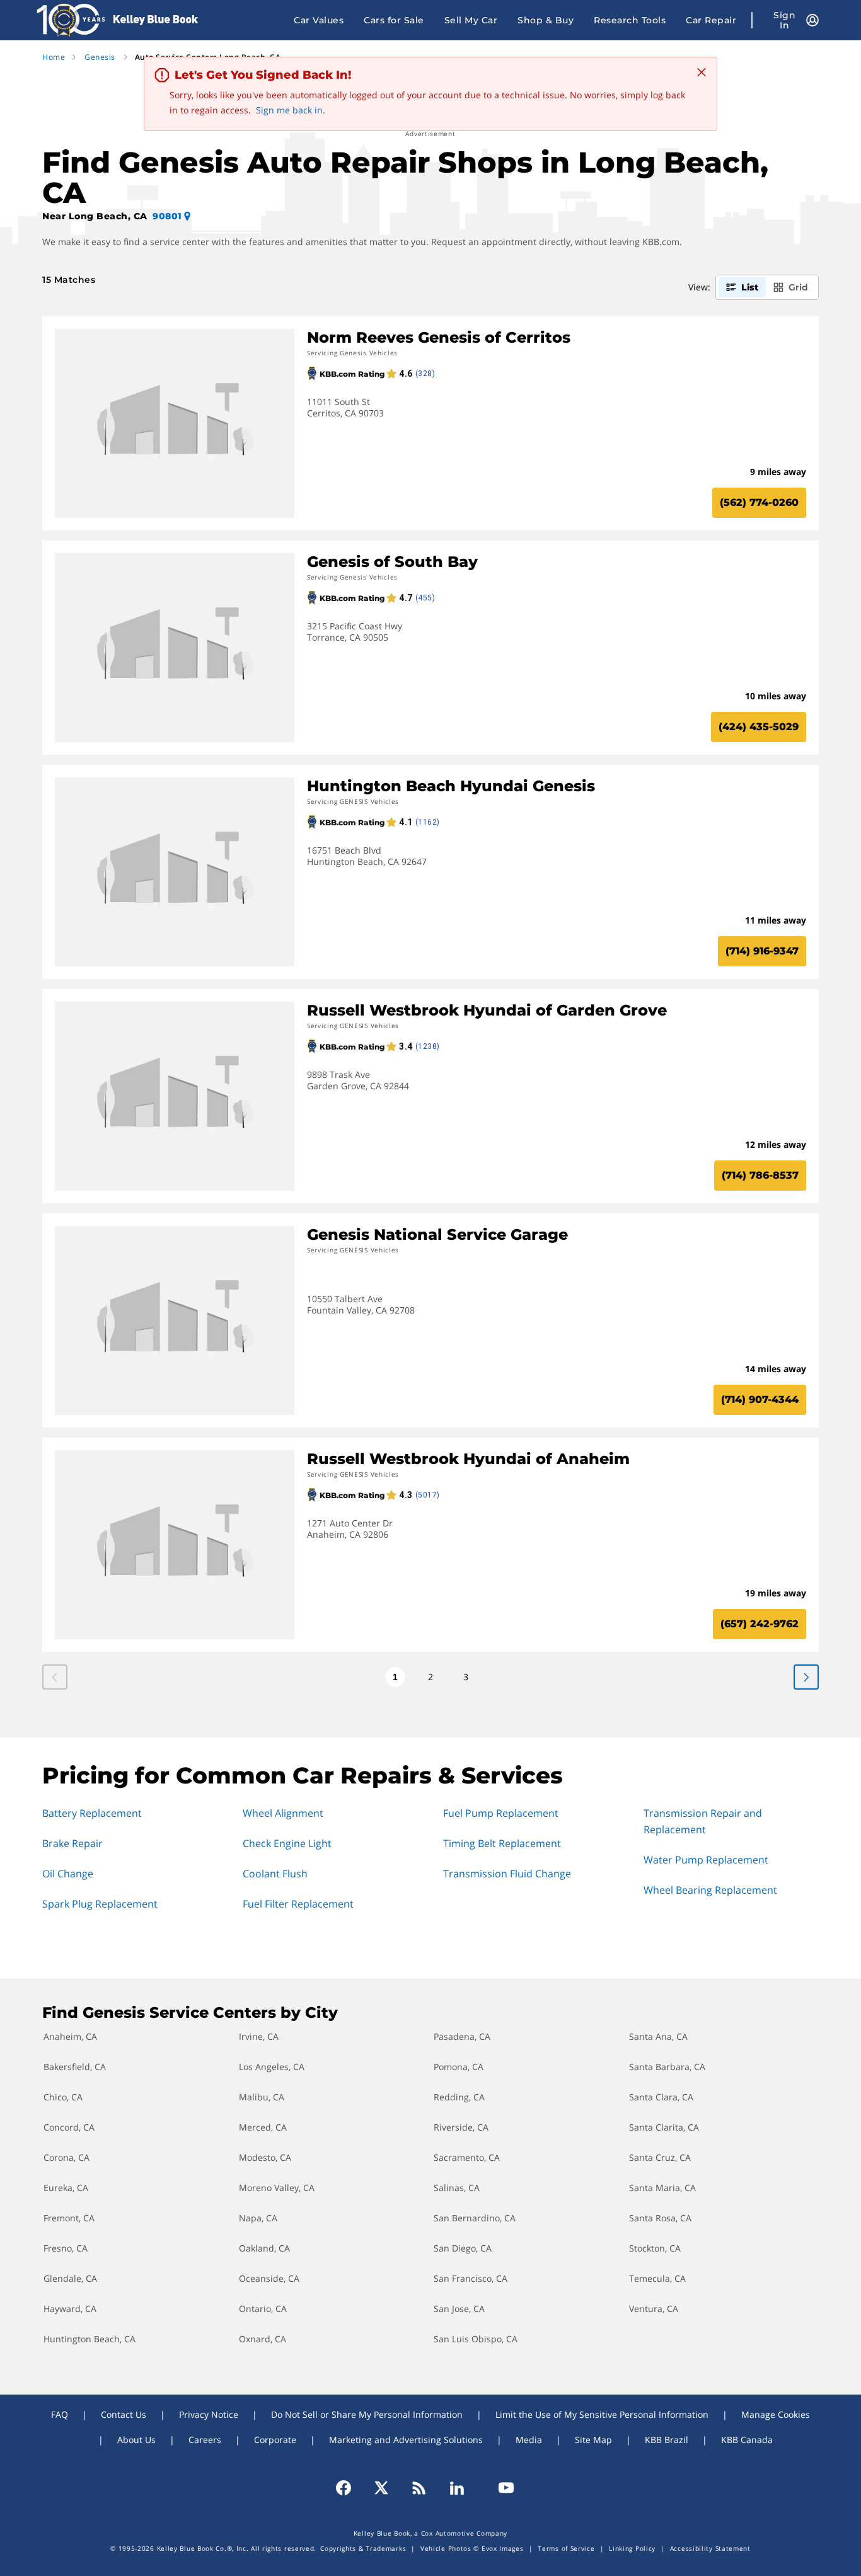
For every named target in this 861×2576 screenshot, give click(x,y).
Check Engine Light (287, 1843)
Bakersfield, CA (75, 2067)
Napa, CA (258, 2218)
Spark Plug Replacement (100, 1904)
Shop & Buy (546, 20)
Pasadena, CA (462, 2036)
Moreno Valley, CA (277, 2188)
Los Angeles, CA (272, 2067)
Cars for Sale (394, 20)
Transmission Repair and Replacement (703, 1821)
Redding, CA (459, 2097)
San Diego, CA (463, 2248)
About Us (136, 2440)
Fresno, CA (66, 2248)
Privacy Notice (209, 2414)
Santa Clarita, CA (664, 2127)
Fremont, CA (69, 2218)
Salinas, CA (457, 2188)
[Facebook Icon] (349, 2488)
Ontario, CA (263, 2309)
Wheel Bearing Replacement (710, 1890)
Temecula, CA (657, 2278)
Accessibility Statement (710, 2548)
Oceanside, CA (269, 2278)
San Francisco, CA (471, 2278)
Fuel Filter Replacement (298, 1904)
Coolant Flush (275, 1874)
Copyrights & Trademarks (363, 2548)
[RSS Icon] (419, 2488)
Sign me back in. (291, 110)
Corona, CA (66, 2157)
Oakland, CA (264, 2248)
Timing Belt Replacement (502, 1843)
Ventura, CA (654, 2309)
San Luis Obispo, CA (476, 2339)
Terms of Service (566, 2548)
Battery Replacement (92, 1813)
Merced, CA (263, 2127)
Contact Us (124, 2414)
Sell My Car (471, 20)
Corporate (275, 2440)
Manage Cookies (776, 2414)
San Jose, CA (459, 2309)
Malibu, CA (262, 2097)
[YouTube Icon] (500, 2488)
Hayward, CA (70, 2309)
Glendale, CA (70, 2278)
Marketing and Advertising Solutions (406, 2440)
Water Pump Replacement (706, 1860)
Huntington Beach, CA (90, 2339)
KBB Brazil (667, 2440)
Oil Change (68, 1874)
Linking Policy (632, 2548)
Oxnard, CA (263, 2339)
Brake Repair (72, 1843)
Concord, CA (69, 2127)
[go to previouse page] (806, 1677)
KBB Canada (747, 2440)
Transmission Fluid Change (507, 1874)
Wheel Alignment (283, 1813)
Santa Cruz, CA (660, 2157)
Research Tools (630, 20)
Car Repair (711, 20)
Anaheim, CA (70, 2036)
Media (529, 2440)
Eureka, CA (66, 2188)
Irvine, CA (259, 2036)
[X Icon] (381, 2488)
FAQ (60, 2414)
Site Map (593, 2440)
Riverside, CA (461, 2127)
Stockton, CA (655, 2248)
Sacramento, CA (467, 2157)
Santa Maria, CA (662, 2188)
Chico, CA (63, 2097)
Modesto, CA (265, 2157)
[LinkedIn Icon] (457, 2488)
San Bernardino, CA (475, 2218)
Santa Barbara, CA (667, 2067)
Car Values (319, 20)
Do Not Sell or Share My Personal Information (367, 2414)
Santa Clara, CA (661, 2097)
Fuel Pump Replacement (501, 1813)
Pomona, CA (459, 2067)
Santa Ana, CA (658, 2036)
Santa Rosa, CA (660, 2218)
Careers (205, 2440)
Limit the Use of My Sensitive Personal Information (602, 2414)
